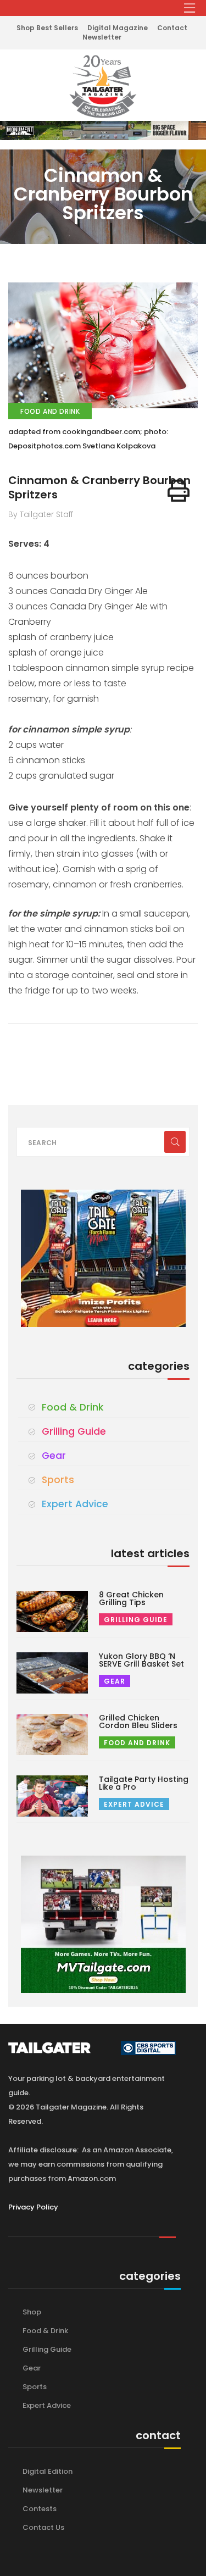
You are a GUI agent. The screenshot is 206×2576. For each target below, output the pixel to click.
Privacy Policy (33, 2207)
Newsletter (102, 37)
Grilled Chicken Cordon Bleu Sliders (138, 1722)
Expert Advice (75, 1504)
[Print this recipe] (179, 491)
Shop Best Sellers (47, 28)
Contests (40, 2509)
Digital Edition (48, 2471)
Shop (32, 2312)
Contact (172, 28)
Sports (58, 1480)
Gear (54, 1456)
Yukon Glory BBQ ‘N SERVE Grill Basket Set (141, 1660)
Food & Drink (73, 1407)
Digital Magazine (118, 28)
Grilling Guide (74, 1431)
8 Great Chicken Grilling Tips (131, 1598)
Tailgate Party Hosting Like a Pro (144, 1783)
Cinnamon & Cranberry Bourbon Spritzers (99, 487)
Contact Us (43, 2527)
